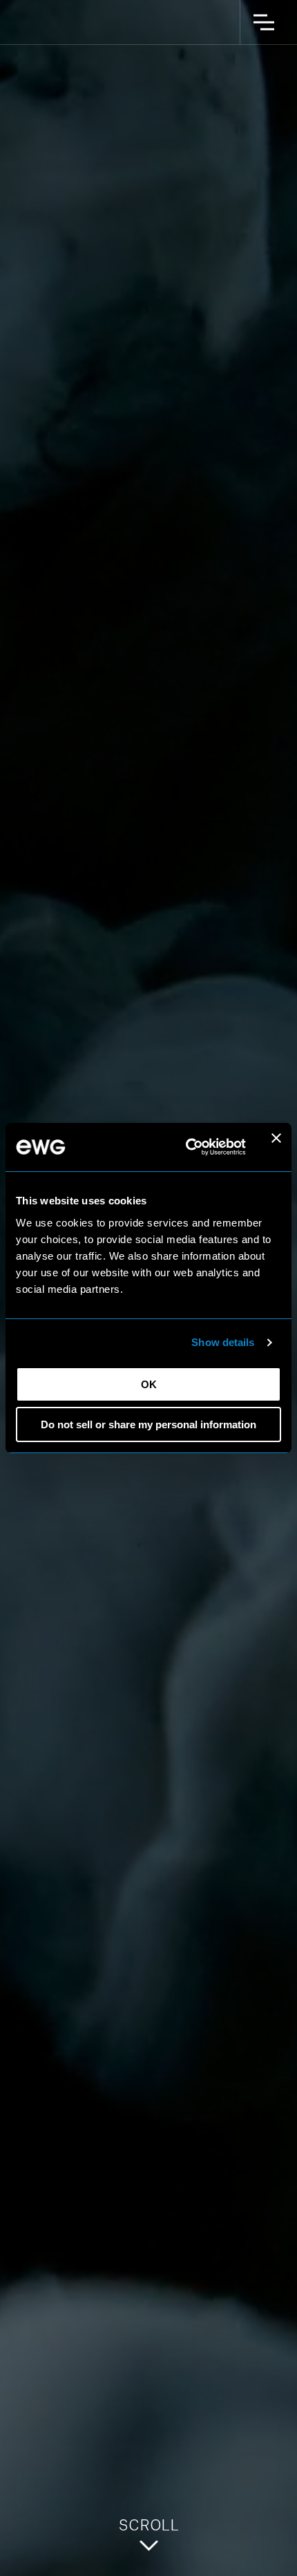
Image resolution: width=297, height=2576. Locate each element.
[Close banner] (276, 1147)
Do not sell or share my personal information (148, 1424)
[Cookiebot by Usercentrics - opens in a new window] (187, 1147)
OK (149, 1384)
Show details (223, 1342)
